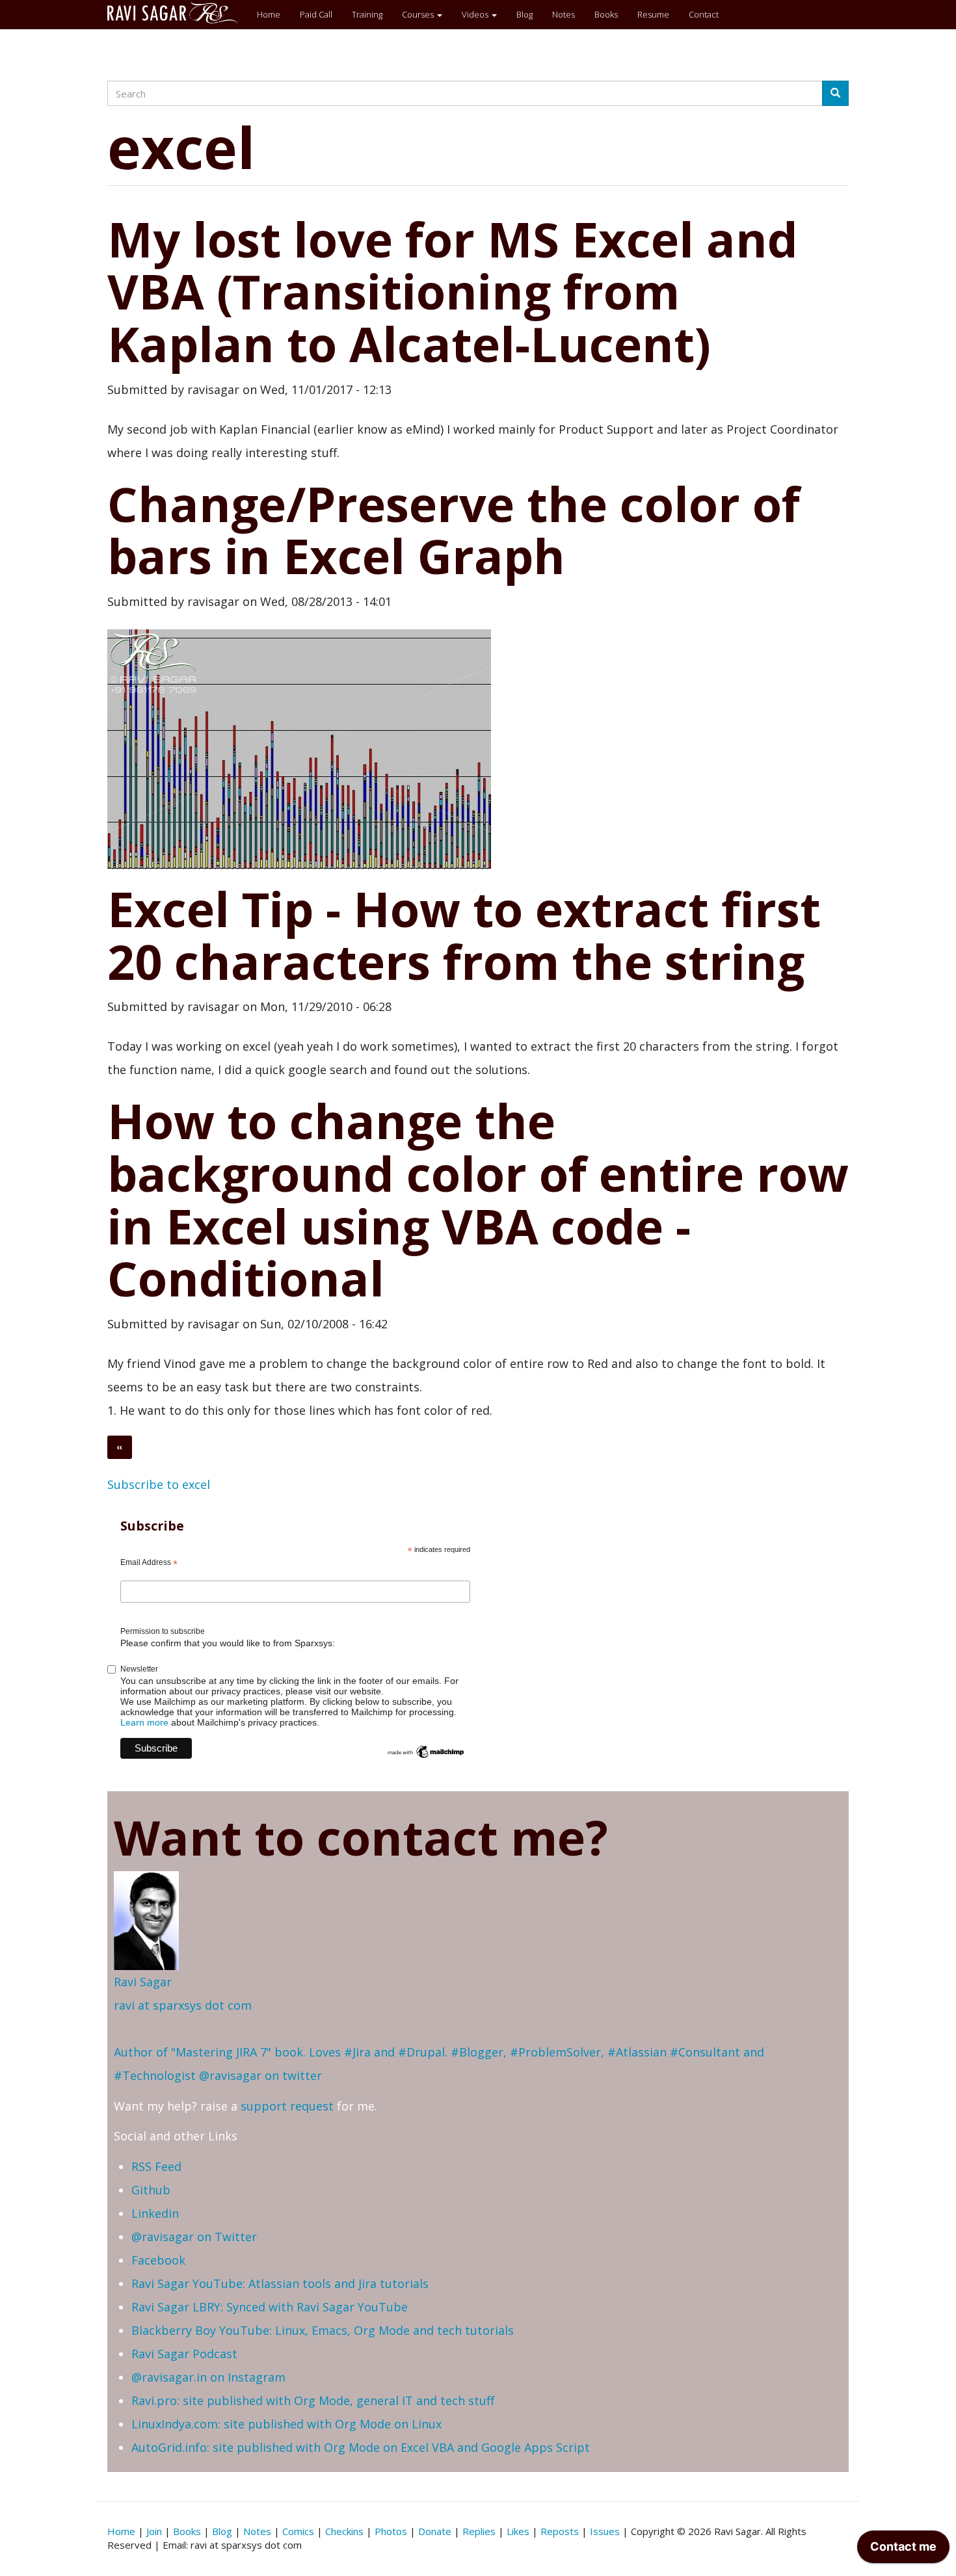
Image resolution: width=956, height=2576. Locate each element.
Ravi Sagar (143, 1982)
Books (606, 14)
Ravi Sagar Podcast (184, 2354)
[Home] (177, 13)
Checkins (344, 2531)
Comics (298, 2531)
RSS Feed (156, 2166)
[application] (903, 2550)
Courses (419, 14)
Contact (704, 14)
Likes (518, 2531)
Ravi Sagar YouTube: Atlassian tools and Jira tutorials (280, 2283)
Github (151, 2190)
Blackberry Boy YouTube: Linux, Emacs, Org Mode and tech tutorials (323, 2330)
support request (287, 2106)
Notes (564, 14)
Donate (435, 2531)
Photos (391, 2531)
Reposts (560, 2531)
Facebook (158, 2260)
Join (154, 2531)
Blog (524, 14)
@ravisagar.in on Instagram (208, 2377)
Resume (653, 14)
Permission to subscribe (163, 1631)
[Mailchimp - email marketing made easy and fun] (426, 1751)
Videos (476, 14)
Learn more (144, 1722)
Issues (605, 2531)
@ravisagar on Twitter (194, 2237)
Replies (479, 2531)
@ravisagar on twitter (260, 2075)
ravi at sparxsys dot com (183, 2005)
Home (269, 14)
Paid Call (316, 14)
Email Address (149, 1563)
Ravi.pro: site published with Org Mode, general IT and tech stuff (313, 2400)
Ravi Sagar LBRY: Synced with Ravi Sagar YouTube (270, 2307)
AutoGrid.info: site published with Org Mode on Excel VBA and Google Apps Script (361, 2447)
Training (367, 14)
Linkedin (155, 2213)
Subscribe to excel (159, 1484)
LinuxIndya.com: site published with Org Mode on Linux (286, 2424)
